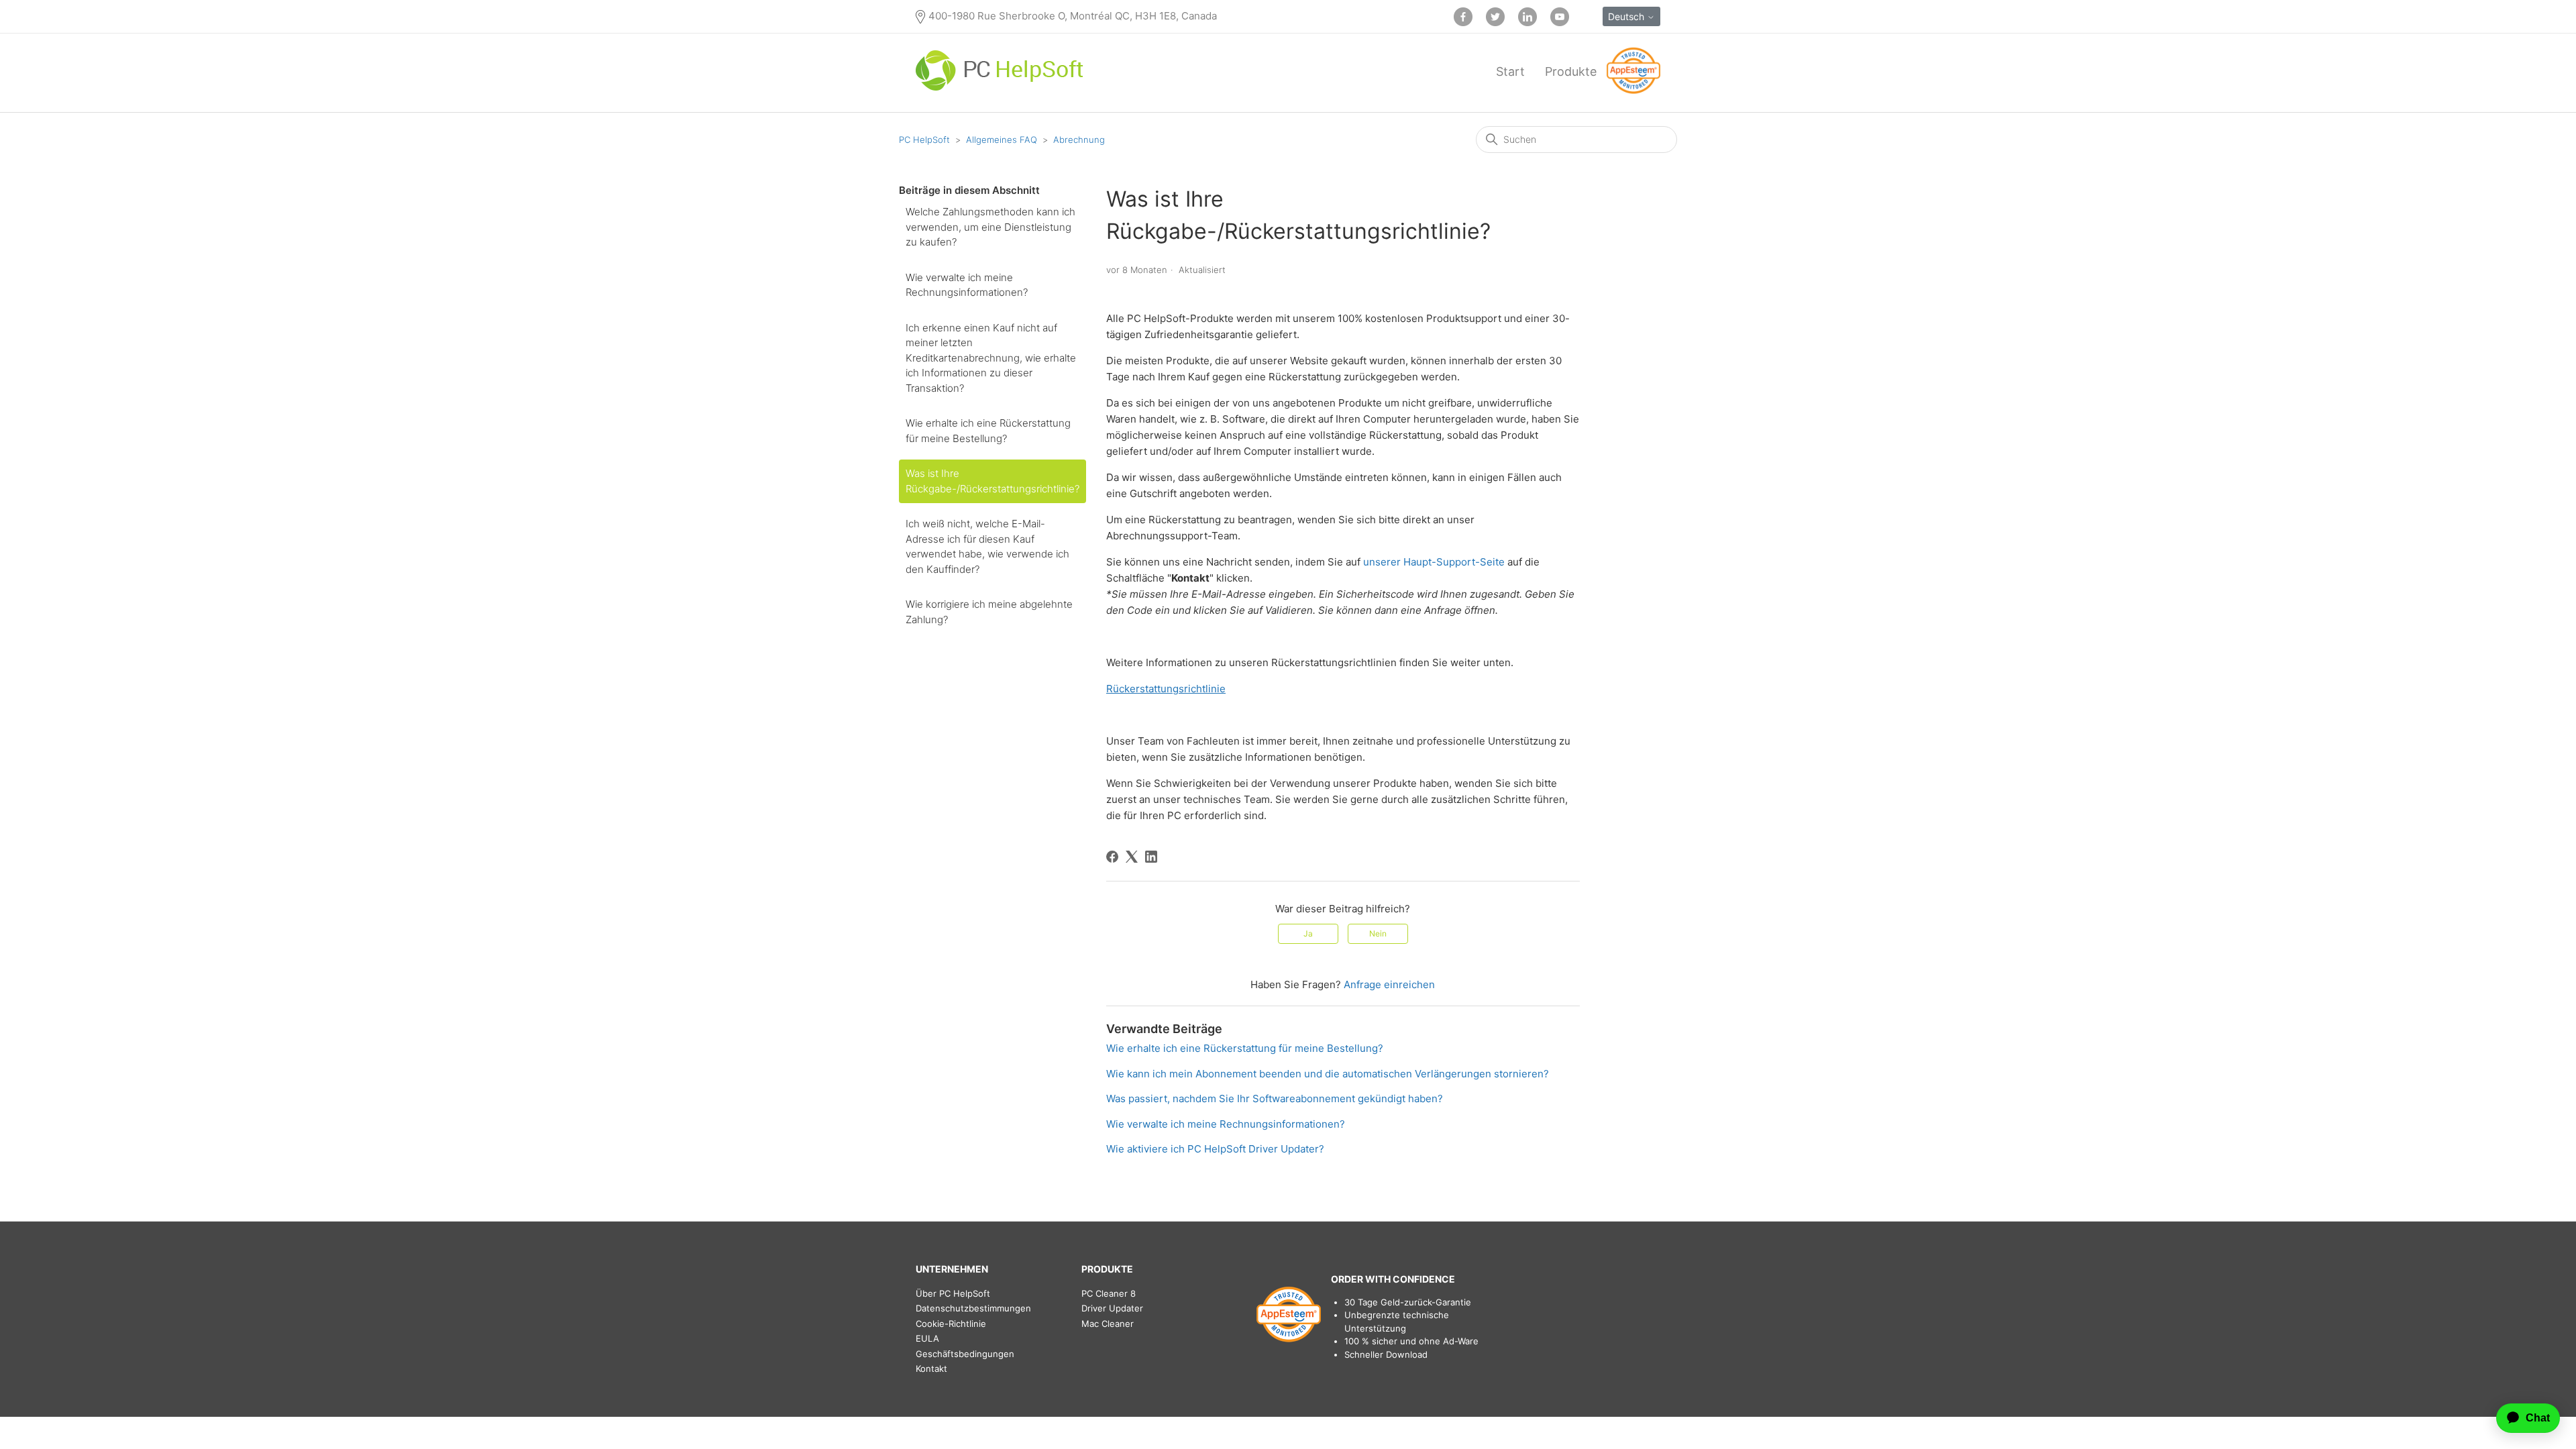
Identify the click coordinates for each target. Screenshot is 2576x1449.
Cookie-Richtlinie (951, 1324)
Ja (1308, 933)
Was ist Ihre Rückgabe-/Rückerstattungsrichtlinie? (992, 481)
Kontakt (931, 1368)
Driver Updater (1112, 1308)
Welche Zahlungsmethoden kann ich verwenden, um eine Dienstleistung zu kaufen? (990, 227)
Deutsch (1627, 16)
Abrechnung (1079, 140)
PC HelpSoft (924, 140)
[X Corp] (1132, 857)
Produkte (1571, 71)
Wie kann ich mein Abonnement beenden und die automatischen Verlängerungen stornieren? (1328, 1074)
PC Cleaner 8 (1109, 1293)
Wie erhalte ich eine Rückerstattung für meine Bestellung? (988, 431)
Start (1510, 71)
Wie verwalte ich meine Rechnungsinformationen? (967, 285)
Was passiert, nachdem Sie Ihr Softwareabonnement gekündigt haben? (1275, 1098)
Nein (1378, 933)
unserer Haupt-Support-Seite (1434, 562)
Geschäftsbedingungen (965, 1354)
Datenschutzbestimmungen (973, 1308)
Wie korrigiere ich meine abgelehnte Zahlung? (989, 612)
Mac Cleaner (1108, 1324)
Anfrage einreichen (1389, 984)
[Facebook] (1112, 857)
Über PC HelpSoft (953, 1293)
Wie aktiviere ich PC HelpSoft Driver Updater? (1215, 1149)
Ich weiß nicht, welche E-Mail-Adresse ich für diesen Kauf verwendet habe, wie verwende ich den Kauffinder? (987, 546)
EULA (927, 1338)
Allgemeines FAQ (1002, 140)
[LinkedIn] (1151, 857)
